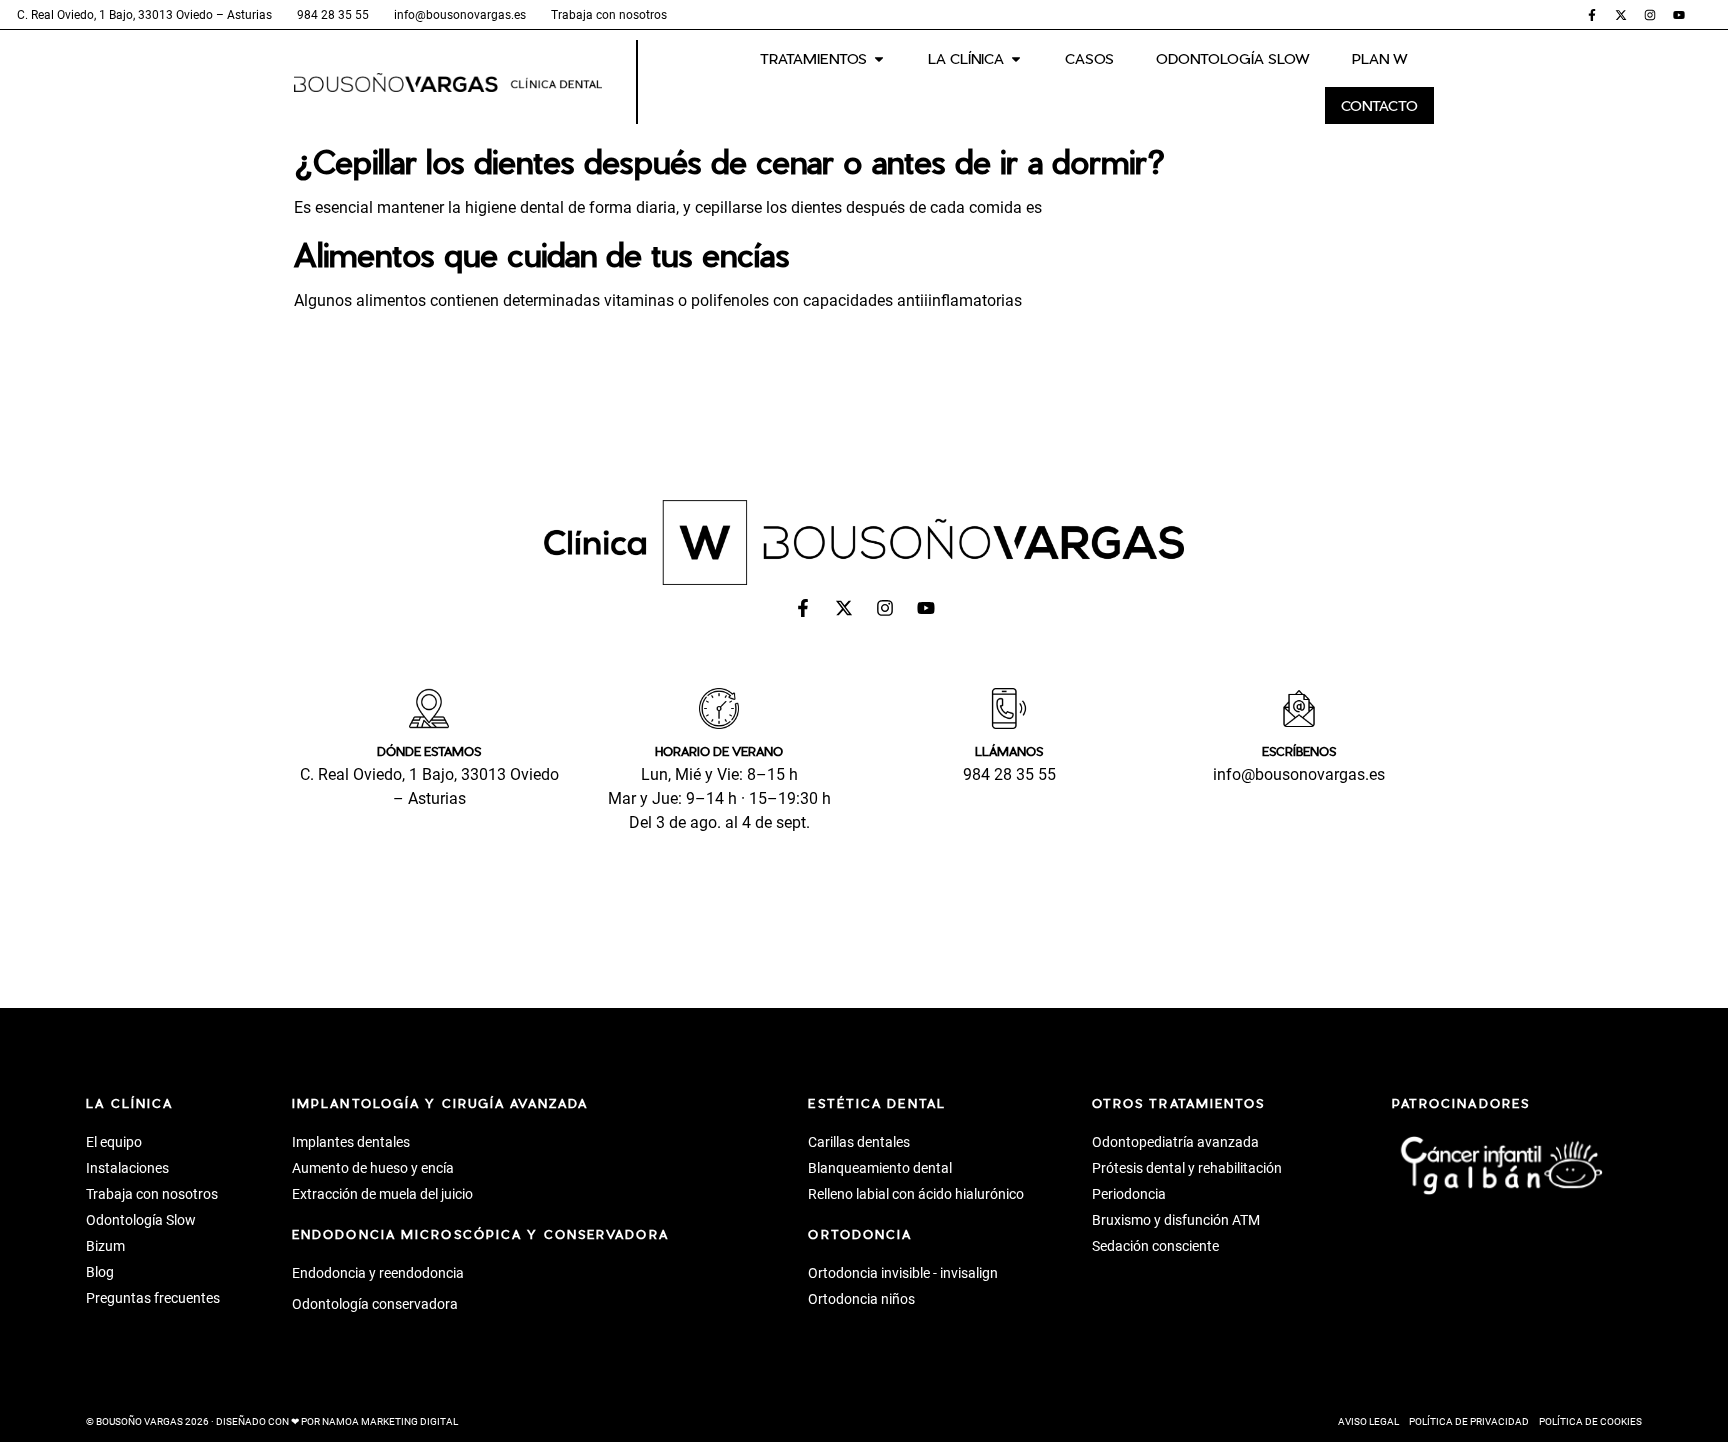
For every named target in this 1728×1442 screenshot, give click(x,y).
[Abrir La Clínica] (1016, 58)
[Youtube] (1679, 15)
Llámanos (1009, 751)
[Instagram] (1650, 15)
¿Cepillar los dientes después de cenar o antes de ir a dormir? (729, 161)
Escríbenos (1299, 751)
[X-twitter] (1621, 15)
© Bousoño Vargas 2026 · (272, 1421)
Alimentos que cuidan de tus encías (542, 254)
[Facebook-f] (1592, 15)
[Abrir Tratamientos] (879, 58)
